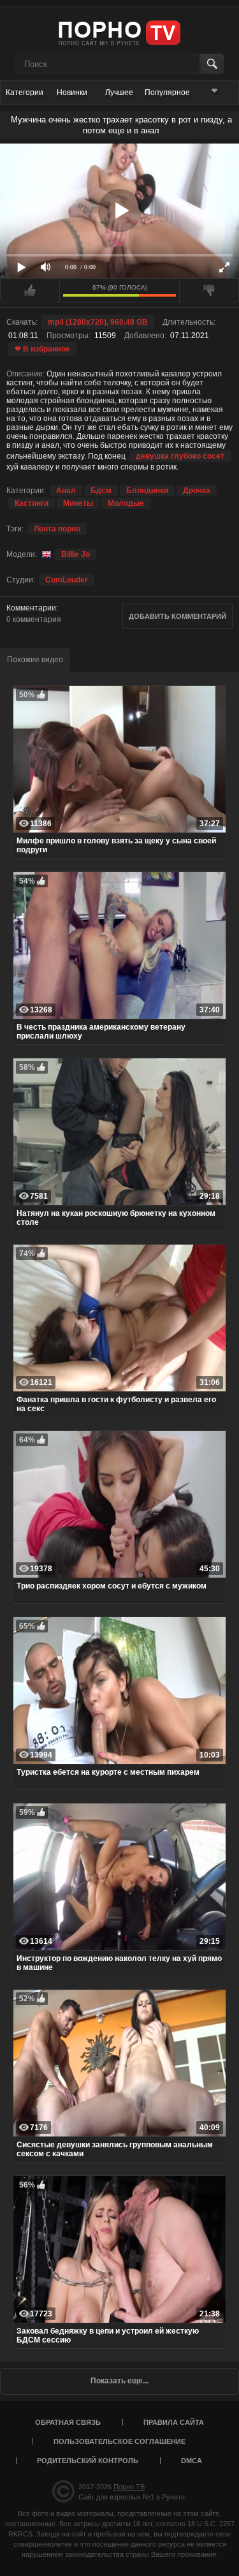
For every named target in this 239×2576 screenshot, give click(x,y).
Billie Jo (76, 554)
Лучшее (119, 93)
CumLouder (67, 580)
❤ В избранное (42, 349)
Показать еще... (119, 2381)
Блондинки (147, 491)
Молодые (126, 503)
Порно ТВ (129, 2487)
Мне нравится (30, 290)
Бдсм (101, 491)
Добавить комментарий (177, 616)
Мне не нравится (209, 290)
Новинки (72, 93)
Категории (25, 93)
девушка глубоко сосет (180, 456)
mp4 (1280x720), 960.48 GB (98, 322)
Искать (211, 64)
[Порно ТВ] (119, 32)
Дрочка (197, 491)
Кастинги (32, 503)
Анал (66, 491)
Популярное (167, 93)
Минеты (78, 503)
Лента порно (57, 529)
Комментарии (31, 608)
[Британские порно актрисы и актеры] (45, 554)
